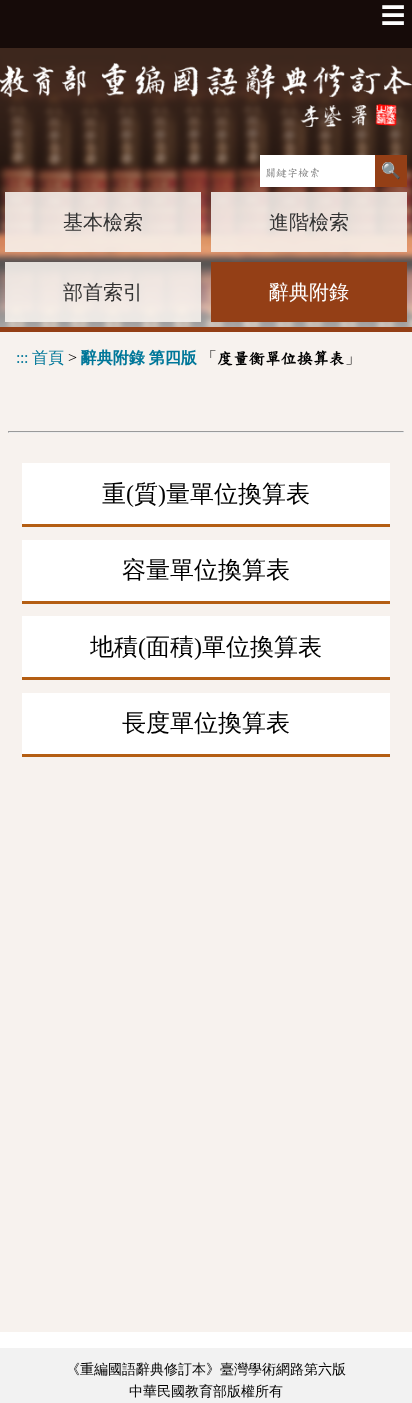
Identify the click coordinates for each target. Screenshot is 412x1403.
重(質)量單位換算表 (206, 494)
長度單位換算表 (206, 723)
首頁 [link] (48, 357)
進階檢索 (309, 222)
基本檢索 (103, 222)
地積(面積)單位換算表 (206, 647)
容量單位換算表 (206, 570)
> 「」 (188, 357)
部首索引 (103, 292)
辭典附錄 (309, 292)
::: (22, 357)
